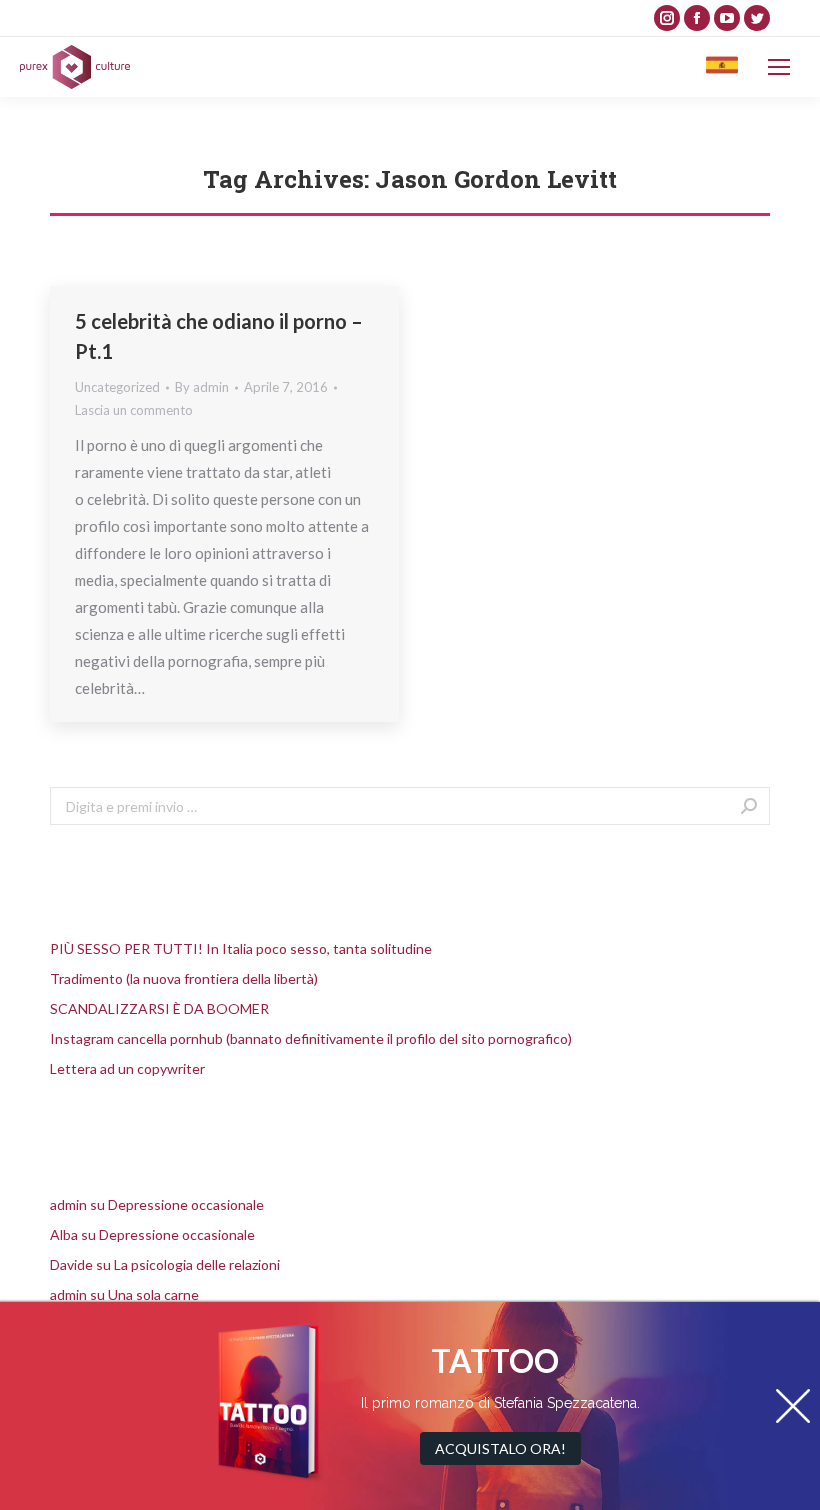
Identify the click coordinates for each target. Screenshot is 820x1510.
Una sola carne (153, 1294)
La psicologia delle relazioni (197, 1264)
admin (68, 1204)
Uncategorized (117, 387)
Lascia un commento (134, 410)
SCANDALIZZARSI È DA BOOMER (159, 1008)
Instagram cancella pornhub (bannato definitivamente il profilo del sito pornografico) (311, 1038)
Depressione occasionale (186, 1204)
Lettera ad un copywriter (127, 1068)
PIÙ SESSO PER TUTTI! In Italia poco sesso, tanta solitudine (241, 948)
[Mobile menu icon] (779, 67)
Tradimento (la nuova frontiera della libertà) (184, 978)
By (202, 387)
